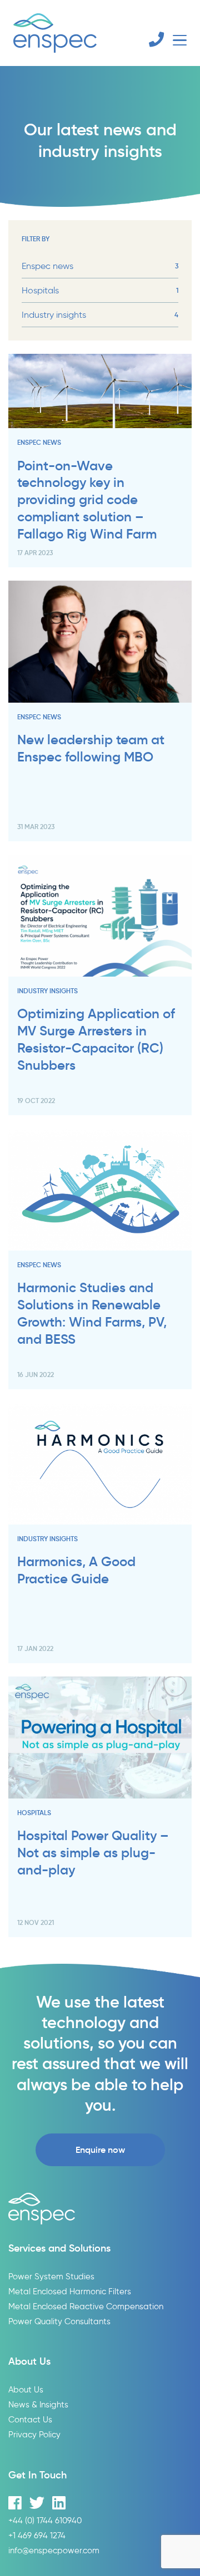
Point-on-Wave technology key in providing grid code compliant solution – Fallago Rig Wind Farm (87, 500)
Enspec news (100, 266)
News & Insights (38, 2404)
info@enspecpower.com (54, 2550)
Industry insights (100, 315)
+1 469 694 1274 (37, 2535)
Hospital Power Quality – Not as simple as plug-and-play (93, 1853)
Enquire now (100, 2150)
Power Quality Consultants (59, 2321)
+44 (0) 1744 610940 (45, 2520)
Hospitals (100, 290)
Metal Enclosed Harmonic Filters (70, 2291)
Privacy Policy (34, 2434)
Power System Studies (51, 2276)
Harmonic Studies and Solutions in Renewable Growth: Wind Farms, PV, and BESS (92, 1313)
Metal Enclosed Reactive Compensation (86, 2306)
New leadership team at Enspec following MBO (91, 748)
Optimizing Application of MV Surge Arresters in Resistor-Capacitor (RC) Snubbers (96, 1039)
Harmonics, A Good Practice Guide (76, 1570)
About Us (26, 2389)
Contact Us (30, 2419)
